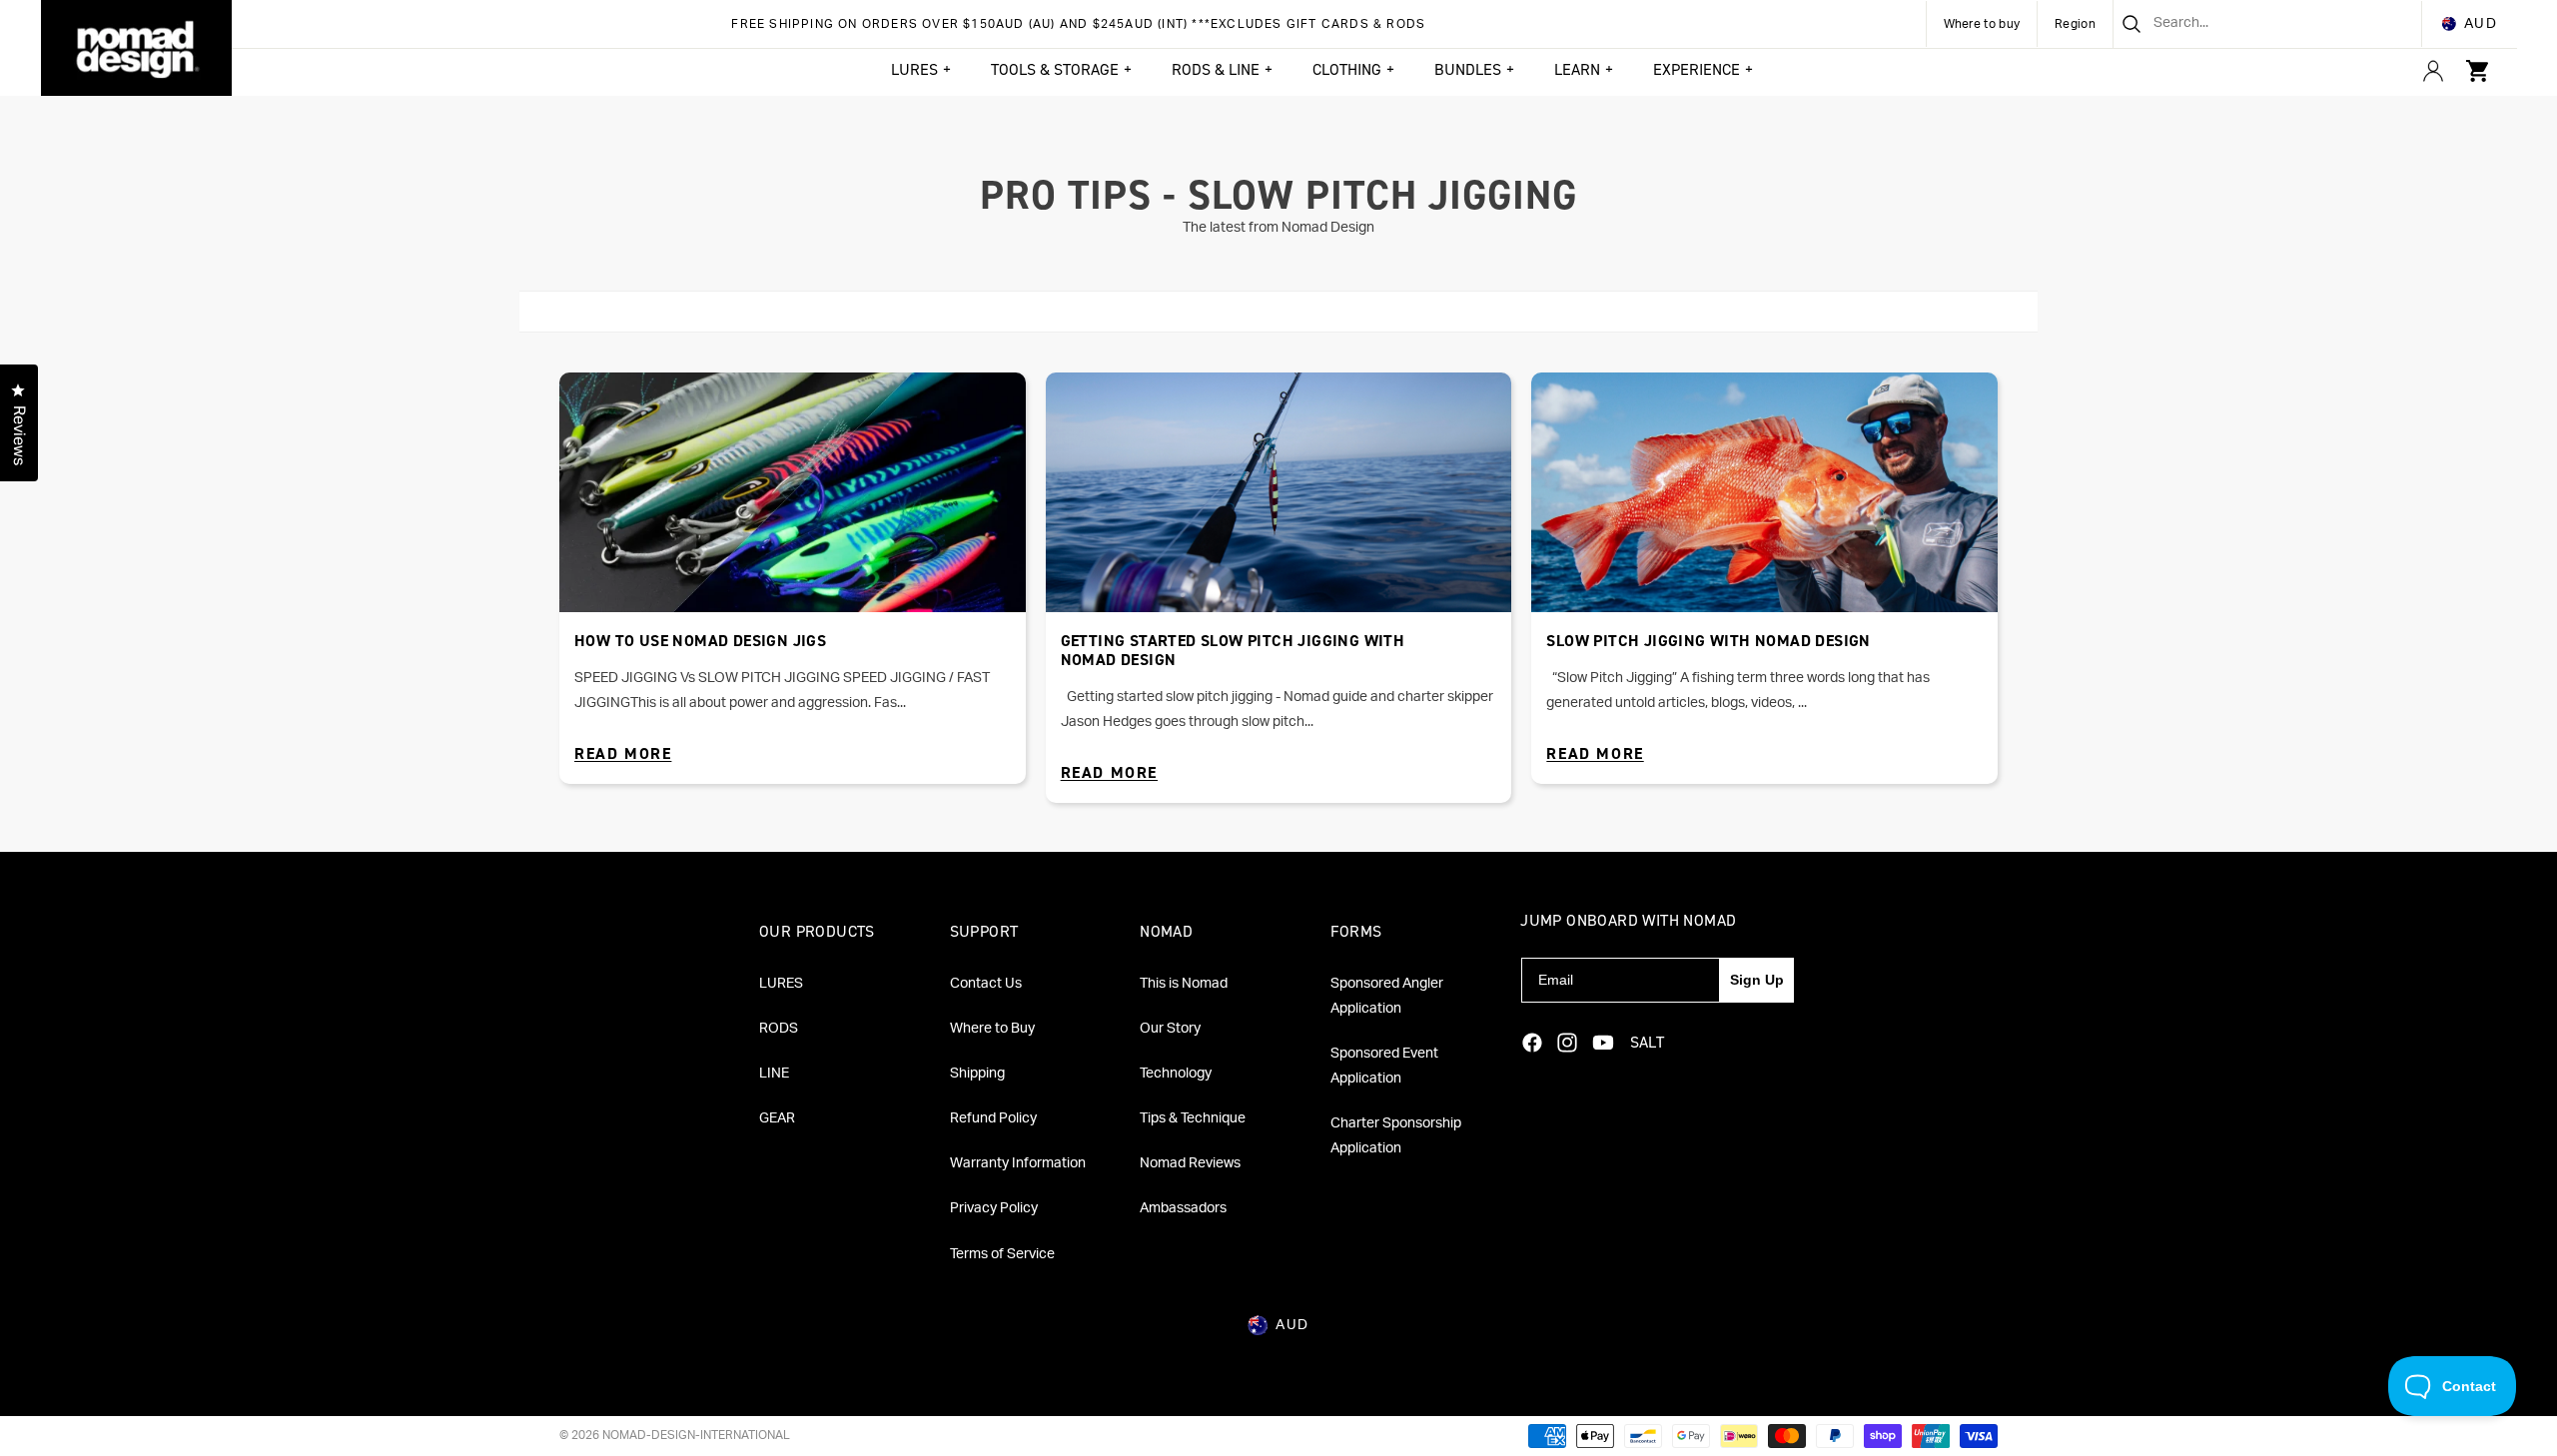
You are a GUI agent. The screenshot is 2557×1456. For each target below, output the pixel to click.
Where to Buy (992, 1029)
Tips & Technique (1193, 1118)
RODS (779, 1029)
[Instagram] (1567, 1043)
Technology (1176, 1074)
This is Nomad (1184, 984)
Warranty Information (1018, 1163)
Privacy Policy (994, 1208)
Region (2075, 24)
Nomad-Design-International (696, 1435)
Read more (623, 753)
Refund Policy (993, 1118)
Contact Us (986, 984)
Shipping (977, 1074)
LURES (781, 984)
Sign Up (1757, 980)
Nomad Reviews (1190, 1163)
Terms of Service (1002, 1254)
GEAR (777, 1118)
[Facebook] (1532, 1043)
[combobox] (2243, 24)
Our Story (1170, 1029)
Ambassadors (1183, 1208)
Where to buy (1982, 24)
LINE (774, 1074)
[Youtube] (1603, 1043)
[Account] (2433, 71)
